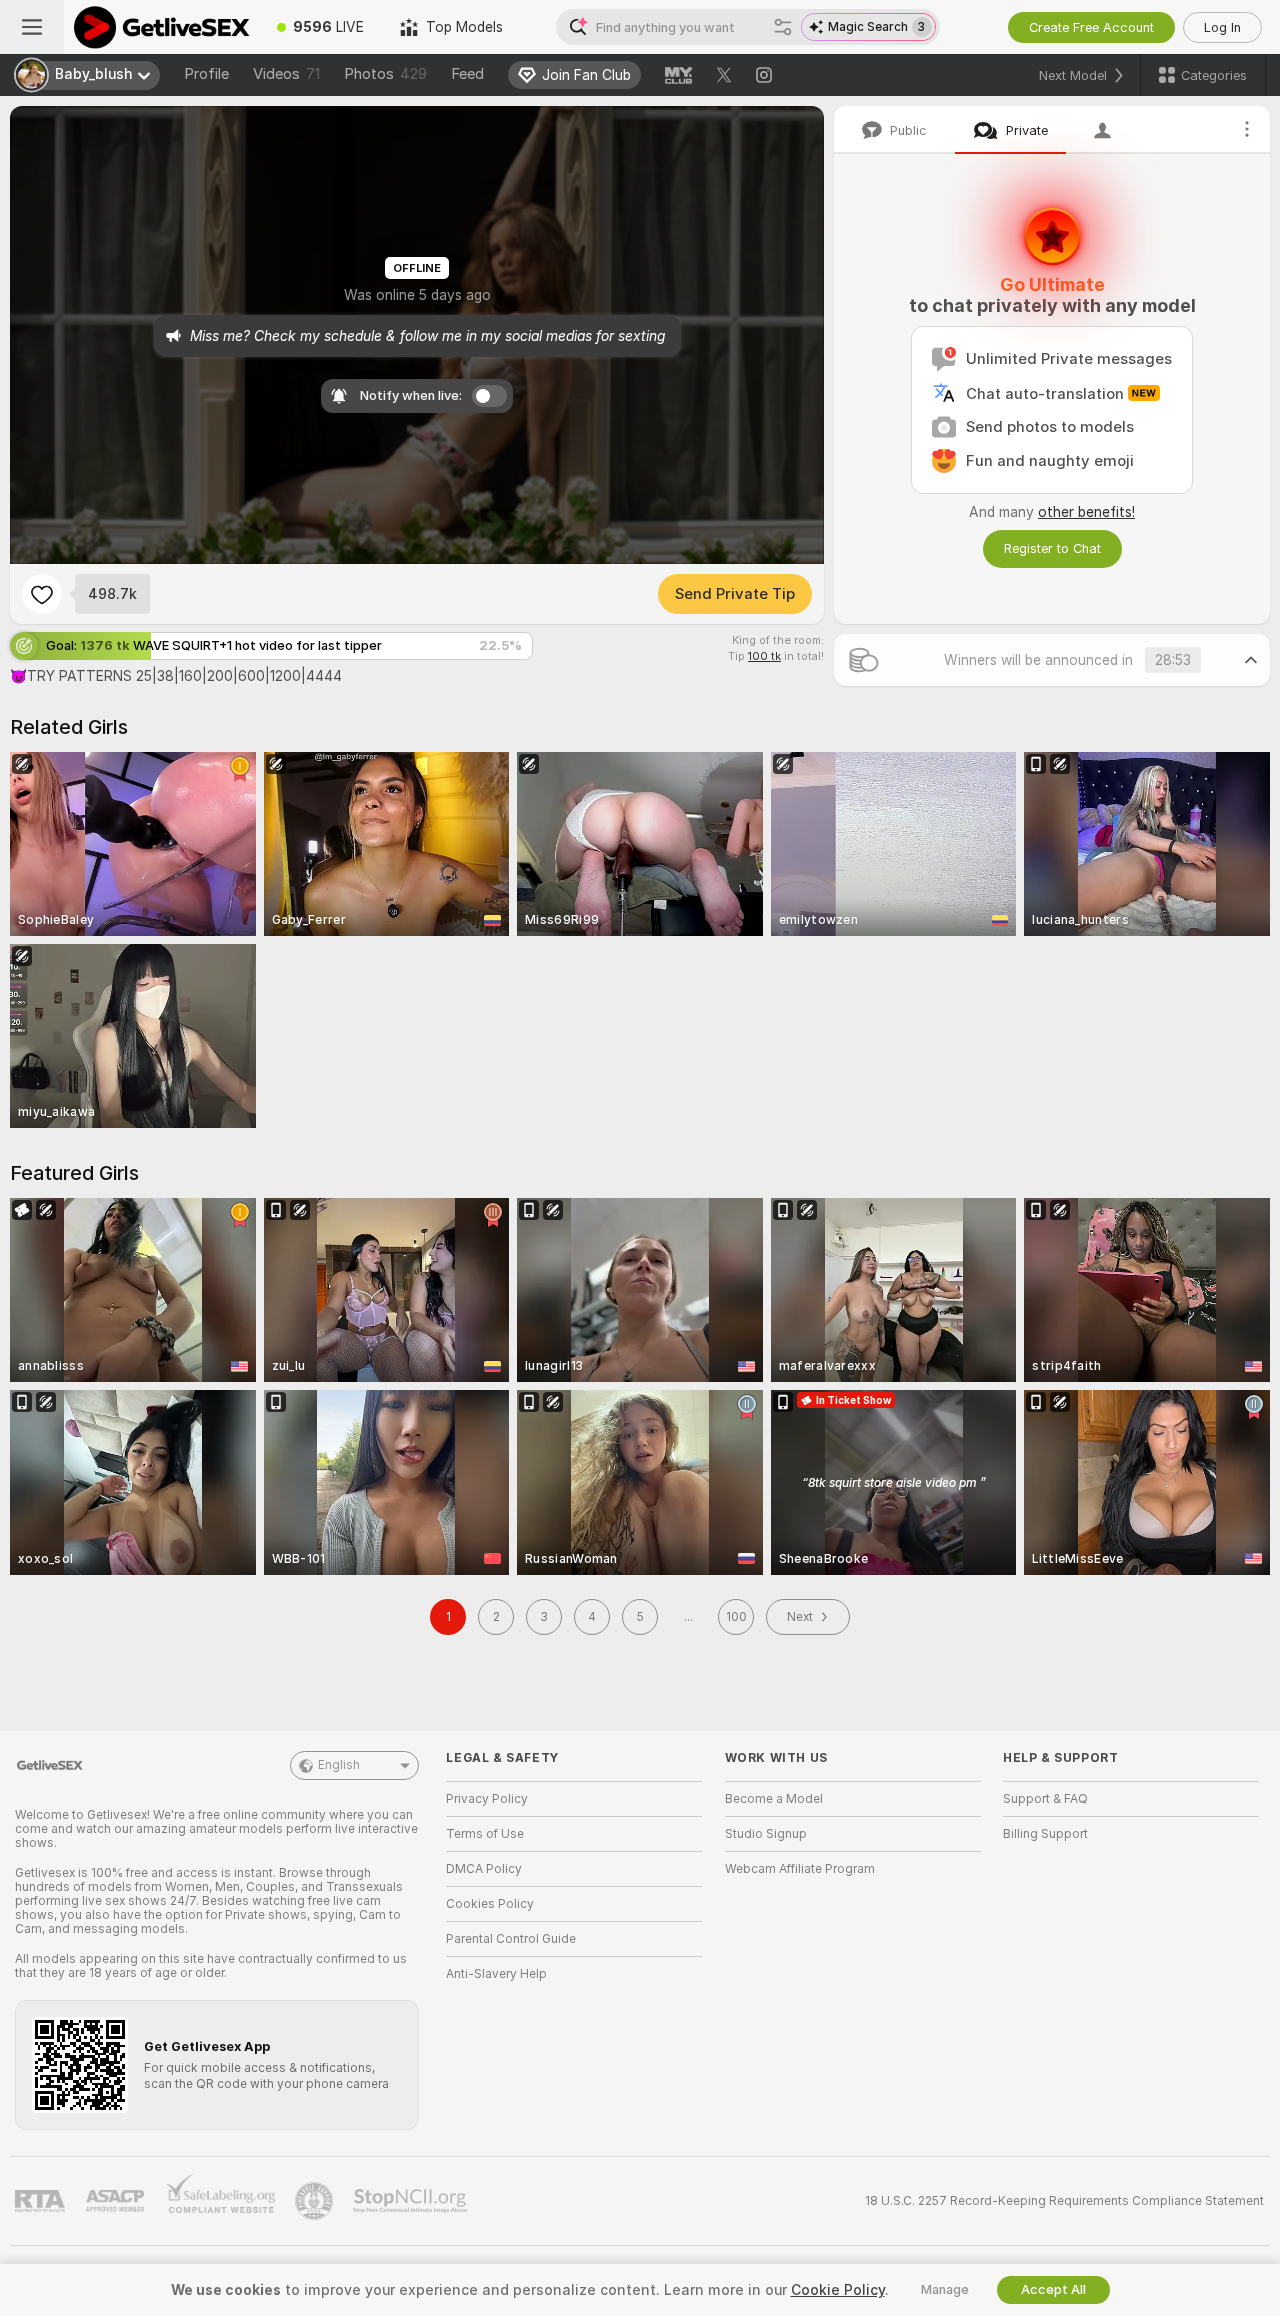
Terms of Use (485, 1834)
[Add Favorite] (42, 594)
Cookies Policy (490, 1904)
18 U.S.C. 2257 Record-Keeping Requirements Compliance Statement (1064, 2201)
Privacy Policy (487, 1799)
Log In (1222, 27)
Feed (467, 74)
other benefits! (1086, 512)
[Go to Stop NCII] (412, 2201)
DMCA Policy (484, 1869)
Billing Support (1045, 1834)
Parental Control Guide (511, 1939)
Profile (206, 74)
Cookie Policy (838, 2290)
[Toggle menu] (32, 27)
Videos (286, 74)
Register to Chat (1052, 548)
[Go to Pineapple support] (316, 2201)
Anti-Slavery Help (496, 1974)
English (339, 1765)
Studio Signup (766, 1834)
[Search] (783, 27)
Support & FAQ (1045, 1799)
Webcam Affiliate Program (800, 1869)
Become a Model (774, 1799)
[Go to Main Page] (161, 27)
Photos (385, 74)
